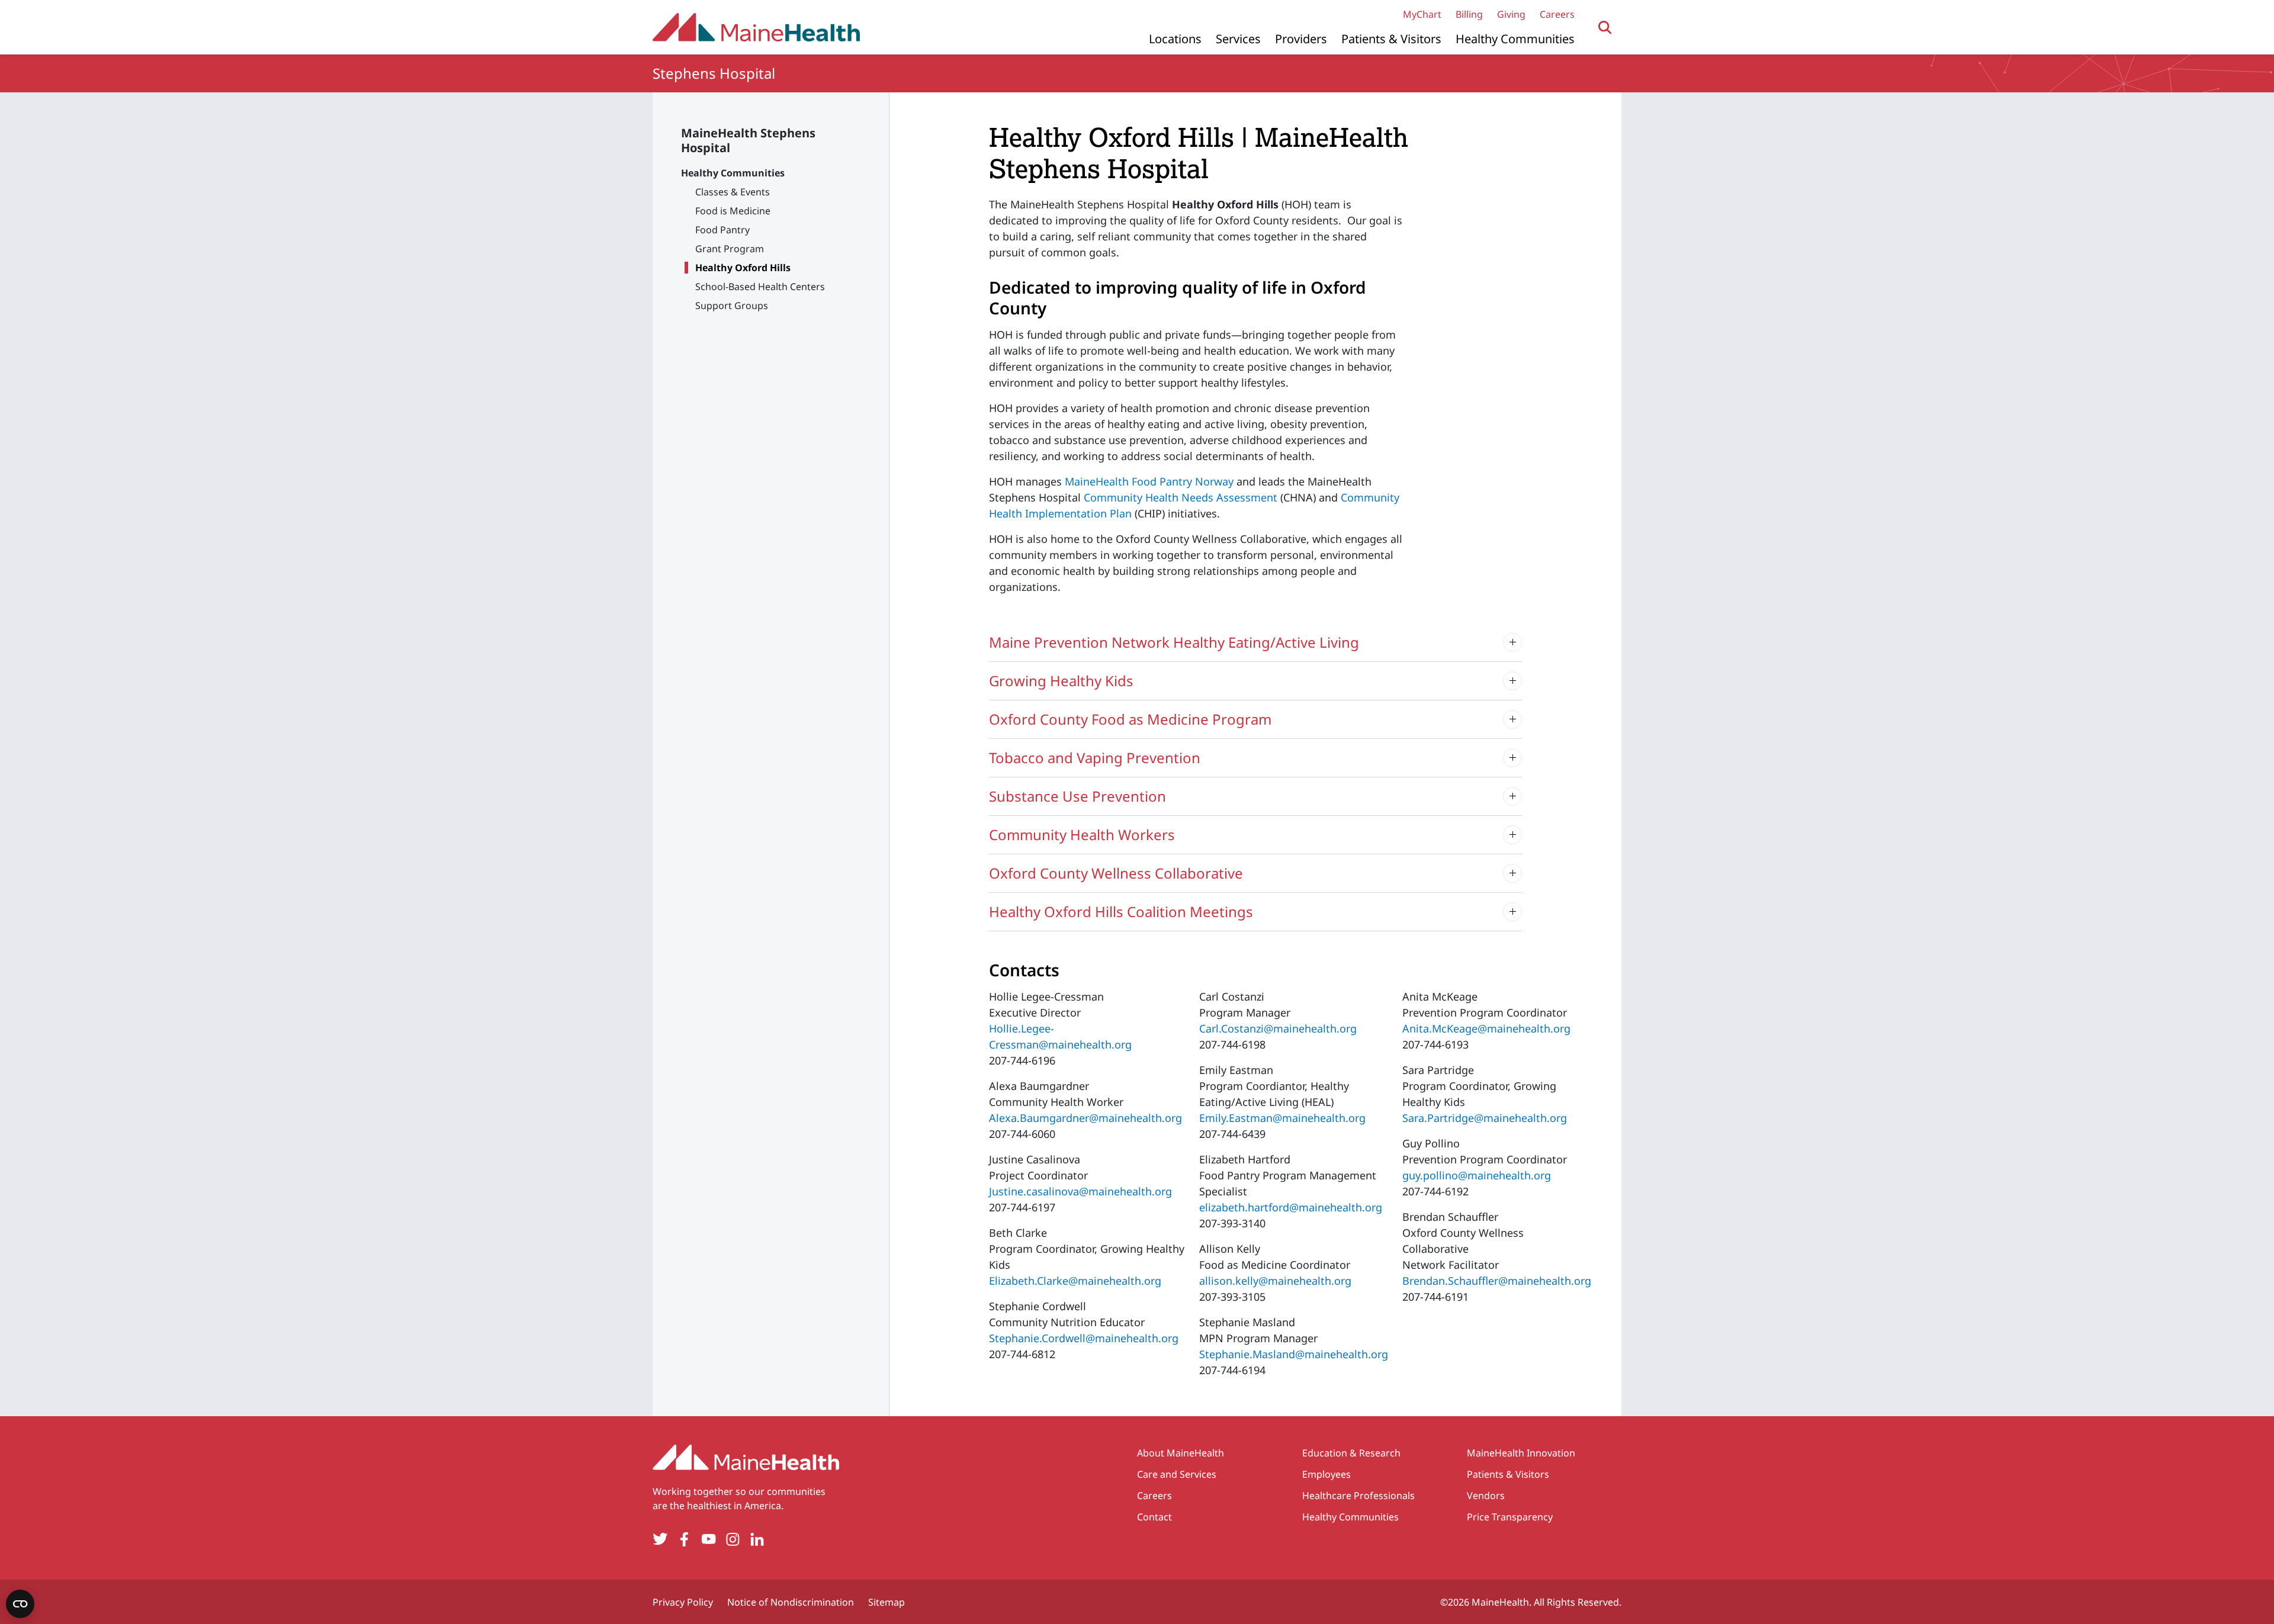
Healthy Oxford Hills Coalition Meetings (1121, 911)
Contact (1154, 1517)
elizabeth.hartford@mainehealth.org (1291, 1207)
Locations (1175, 39)
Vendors (1486, 1496)
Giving (1511, 14)
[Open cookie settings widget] (20, 1604)
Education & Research (1351, 1453)
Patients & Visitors (1391, 39)
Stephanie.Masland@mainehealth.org (1294, 1354)
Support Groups (732, 305)
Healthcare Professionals (1358, 1496)
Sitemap (887, 1602)
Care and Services (1177, 1474)
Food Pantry (722, 230)
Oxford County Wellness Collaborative (1116, 873)
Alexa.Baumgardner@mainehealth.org (1085, 1118)
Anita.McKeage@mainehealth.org (1486, 1028)
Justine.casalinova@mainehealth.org (1080, 1191)
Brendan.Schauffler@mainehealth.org (1497, 1281)
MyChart (1422, 14)
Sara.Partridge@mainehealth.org (1485, 1118)
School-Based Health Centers (760, 287)
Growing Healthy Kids (1061, 681)
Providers (1301, 39)
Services (1238, 39)
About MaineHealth (1181, 1453)
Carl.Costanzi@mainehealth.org (1278, 1028)
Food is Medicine (733, 211)
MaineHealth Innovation (1521, 1453)
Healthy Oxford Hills (743, 268)
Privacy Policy (683, 1602)
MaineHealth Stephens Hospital (748, 140)
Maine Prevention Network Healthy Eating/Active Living (1174, 642)
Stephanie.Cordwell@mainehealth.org (1084, 1338)
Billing (1469, 14)
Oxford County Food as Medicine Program (1130, 719)
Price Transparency (1510, 1517)
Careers (1557, 14)
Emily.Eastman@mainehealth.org (1282, 1118)
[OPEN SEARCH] (1605, 28)
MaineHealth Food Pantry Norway (1149, 481)
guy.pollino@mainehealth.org (1477, 1175)
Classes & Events (733, 192)
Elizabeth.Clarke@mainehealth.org (1075, 1281)
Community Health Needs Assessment (1181, 497)
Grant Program (730, 249)
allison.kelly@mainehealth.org (1275, 1281)
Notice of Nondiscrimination (791, 1602)
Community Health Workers (1082, 834)
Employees (1326, 1474)
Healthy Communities (1515, 39)
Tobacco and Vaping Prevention (1095, 758)
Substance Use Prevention (1077, 796)
